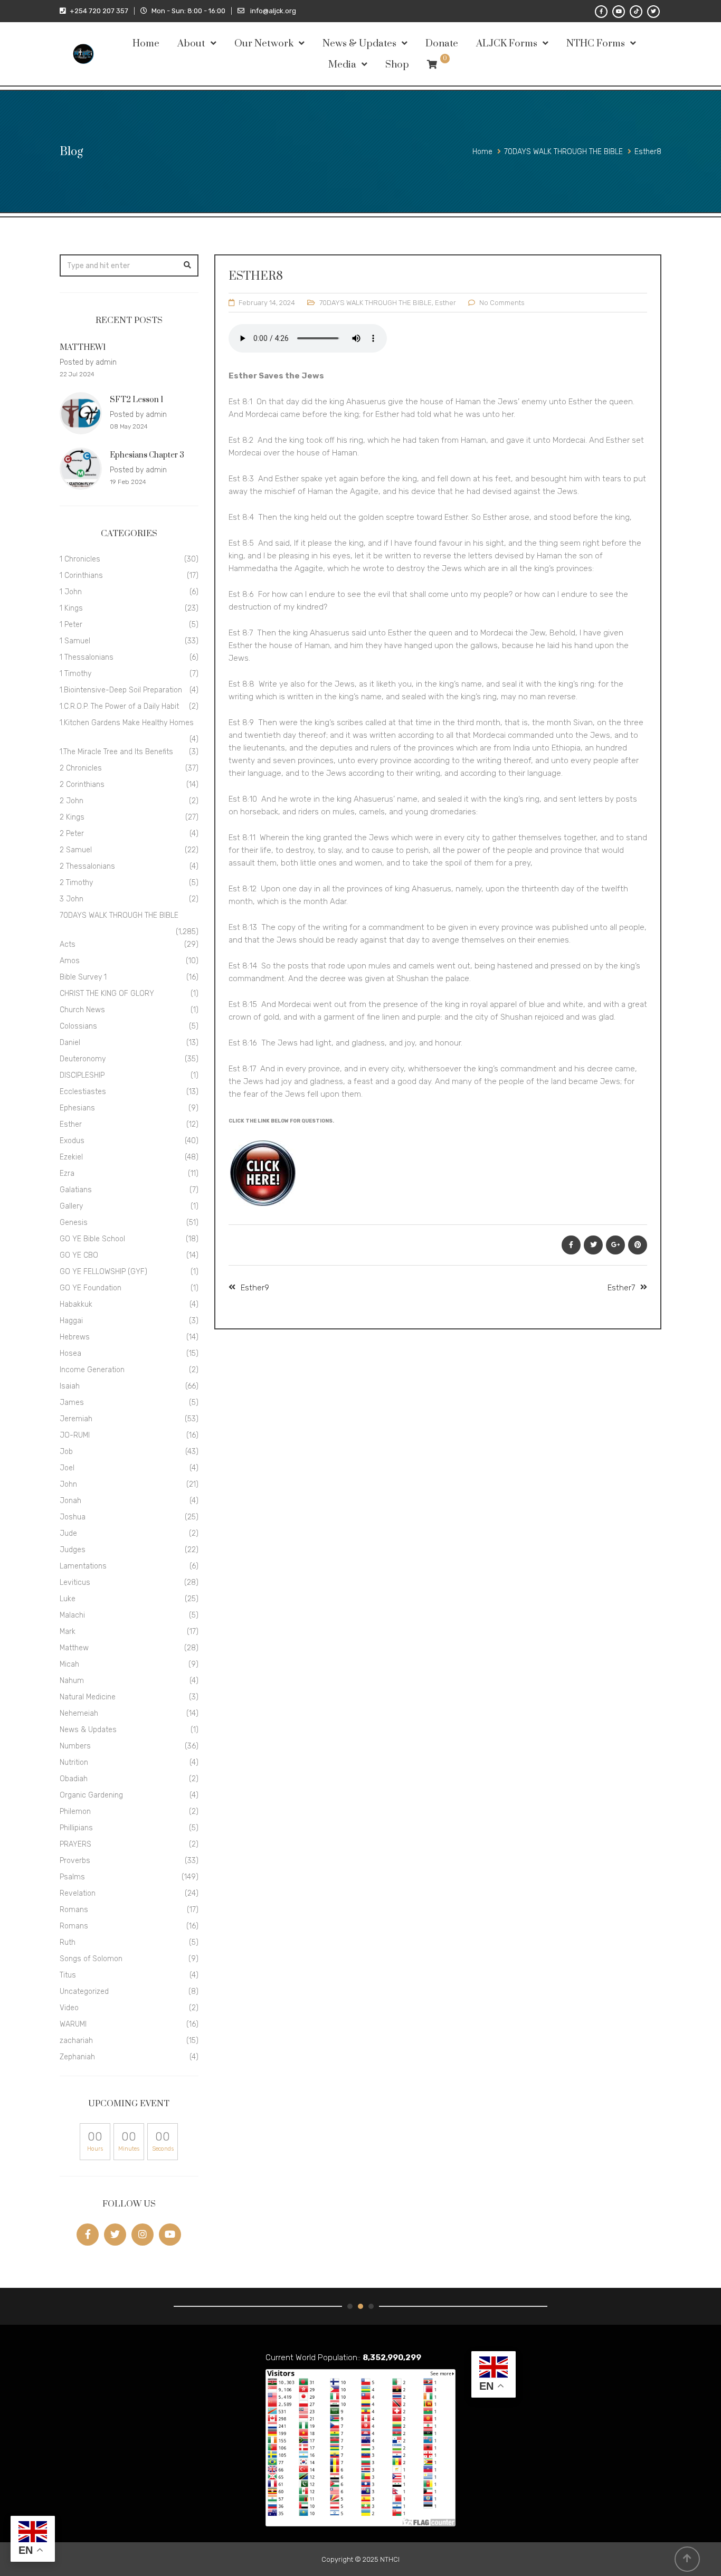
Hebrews (75, 1337)
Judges (73, 1550)
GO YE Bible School (92, 1239)
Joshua (73, 1517)
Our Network (264, 44)
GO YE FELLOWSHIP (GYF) (103, 1272)
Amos (70, 961)
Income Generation (92, 1370)
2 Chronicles (81, 768)
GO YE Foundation (91, 1288)
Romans (74, 1910)
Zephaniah (77, 2057)
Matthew (74, 1648)
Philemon (75, 1812)
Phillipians (76, 1828)
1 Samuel (75, 641)
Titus (68, 1975)
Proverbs (75, 1861)
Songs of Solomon (91, 1959)
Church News (82, 1010)
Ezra (67, 1173)
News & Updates (359, 44)
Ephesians (77, 1108)
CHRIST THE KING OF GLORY (107, 994)
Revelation (78, 1893)
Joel (67, 1468)
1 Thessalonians (87, 657)
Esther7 (621, 1288)
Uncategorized (84, 1992)
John (68, 1484)
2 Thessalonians (87, 866)
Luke (68, 1599)
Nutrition (74, 1762)
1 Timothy (75, 674)
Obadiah (74, 1779)
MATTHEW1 (83, 348)
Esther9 (255, 1288)
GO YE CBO (79, 1255)
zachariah (76, 2041)
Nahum (72, 1681)
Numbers (75, 1746)
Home (146, 44)
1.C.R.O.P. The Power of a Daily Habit (119, 706)
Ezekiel (71, 1157)
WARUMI (73, 2024)
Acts (68, 944)
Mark (68, 1632)
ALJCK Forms (507, 44)
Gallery (71, 1206)
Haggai (71, 1321)
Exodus (72, 1141)
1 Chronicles (80, 559)
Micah (69, 1664)
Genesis (74, 1223)
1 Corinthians (81, 576)
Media (342, 65)
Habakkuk (76, 1304)
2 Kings (72, 817)
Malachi (72, 1615)
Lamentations (83, 1566)
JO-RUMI (75, 1435)
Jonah (70, 1501)
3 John (72, 899)
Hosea (70, 1353)
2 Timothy (76, 883)
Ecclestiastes (83, 1092)
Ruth (68, 1942)
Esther (445, 303)
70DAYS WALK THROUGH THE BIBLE (376, 303)
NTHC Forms (596, 44)
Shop (397, 65)
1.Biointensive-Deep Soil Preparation (121, 690)
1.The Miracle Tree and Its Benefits (116, 752)
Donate (442, 44)
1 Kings (71, 608)
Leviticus (75, 1582)
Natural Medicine (88, 1697)
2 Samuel (76, 850)
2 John (72, 801)
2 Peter (72, 834)
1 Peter (71, 625)
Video (69, 2008)
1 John (71, 592)
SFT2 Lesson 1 (136, 400)
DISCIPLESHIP (82, 1075)
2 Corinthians (82, 785)
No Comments (502, 303)
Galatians (76, 1190)
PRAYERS (75, 1844)
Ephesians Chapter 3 (147, 455)
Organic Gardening (91, 1795)
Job (66, 1452)
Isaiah (70, 1386)
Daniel (70, 1043)
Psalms (72, 1877)
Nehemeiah (79, 1713)
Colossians (78, 1026)
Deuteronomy (83, 1059)
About (191, 44)
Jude (68, 1533)
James (72, 1403)
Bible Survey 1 (83, 977)
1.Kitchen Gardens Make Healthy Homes (127, 723)
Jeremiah (76, 1419)
